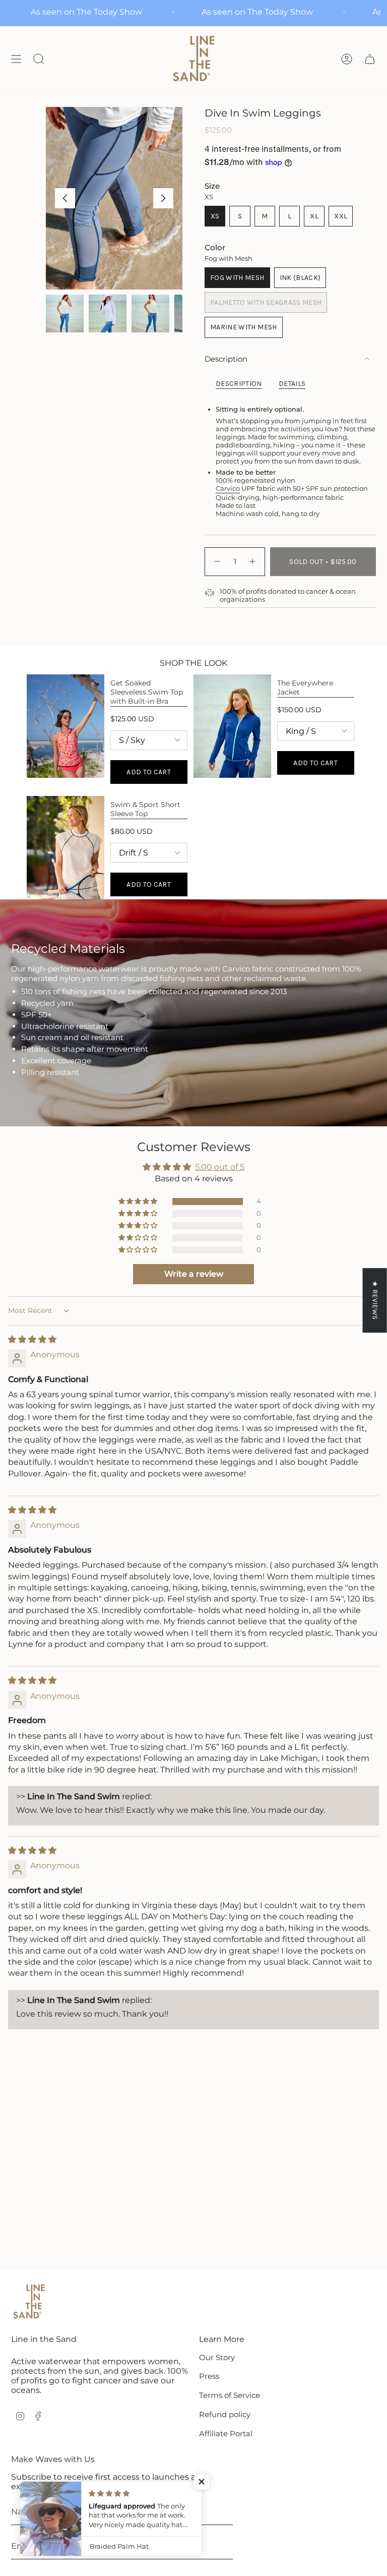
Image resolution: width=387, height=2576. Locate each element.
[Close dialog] (332, 1200)
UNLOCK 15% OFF (269, 1364)
